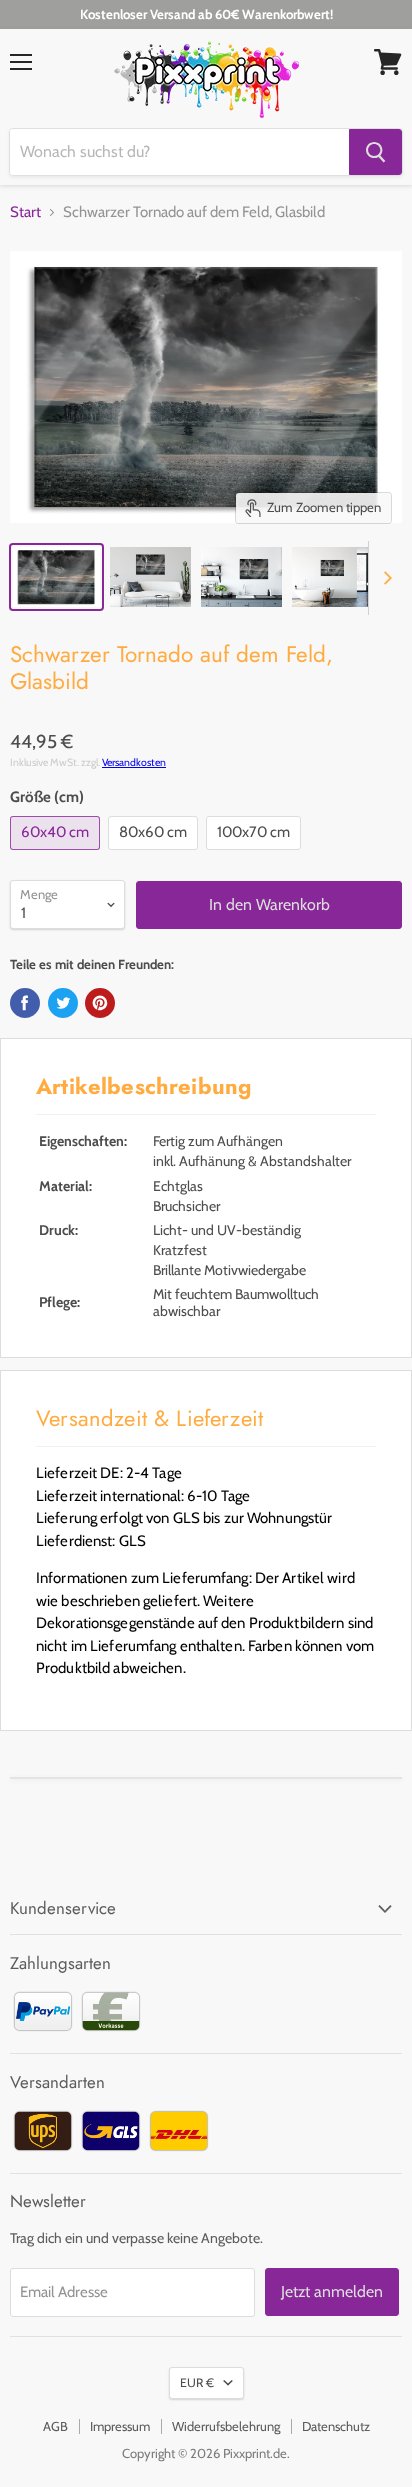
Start (25, 212)
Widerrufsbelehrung (226, 2426)
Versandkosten (134, 762)
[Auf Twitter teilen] (63, 1003)
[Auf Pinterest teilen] (100, 1003)
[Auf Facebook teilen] (25, 1003)
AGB (55, 2426)
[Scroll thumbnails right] (384, 578)
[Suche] (375, 152)
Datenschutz (336, 2426)
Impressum (120, 2426)
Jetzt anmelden (332, 2291)
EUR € (197, 2382)
